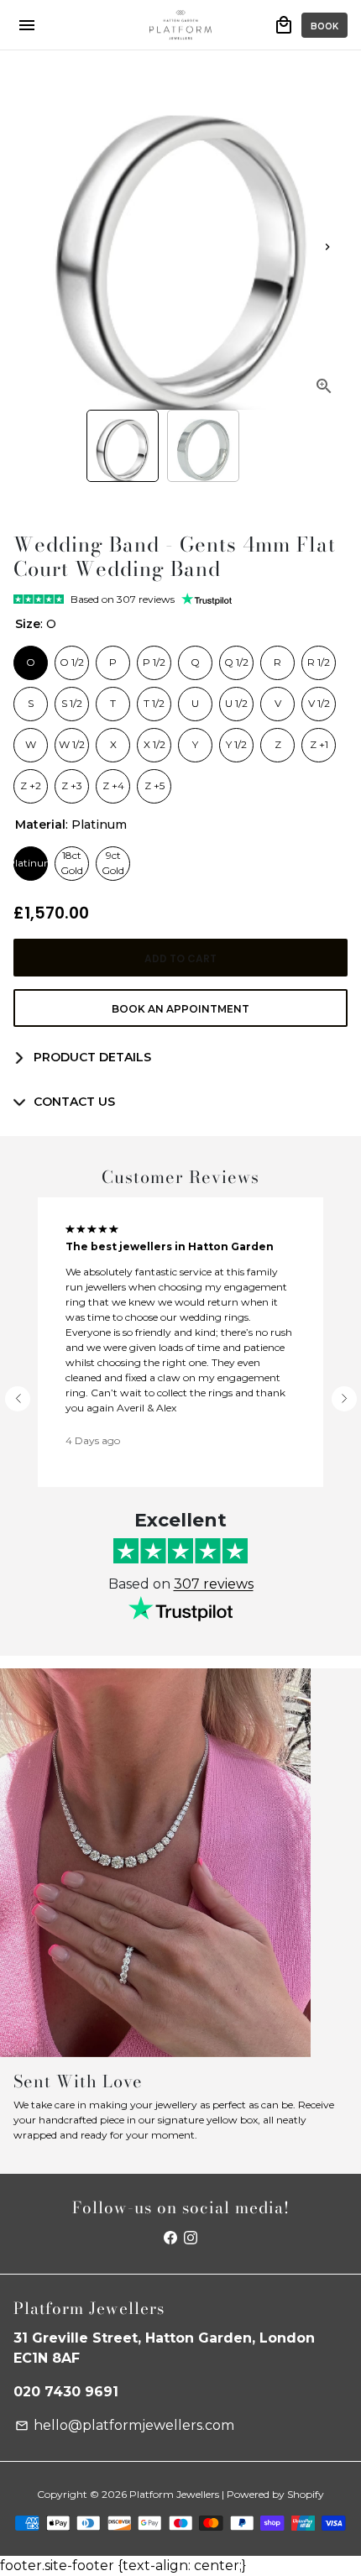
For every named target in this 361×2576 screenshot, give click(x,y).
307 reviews (214, 1584)
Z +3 (72, 781)
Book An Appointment (180, 1009)
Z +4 (113, 781)
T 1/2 (154, 699)
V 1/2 (319, 699)
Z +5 (154, 781)
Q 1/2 (236, 657)
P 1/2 (154, 657)
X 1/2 (154, 740)
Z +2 (31, 781)
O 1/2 (72, 657)
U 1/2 (237, 699)
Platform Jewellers (174, 2494)
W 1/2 (72, 740)
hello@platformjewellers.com (125, 2425)
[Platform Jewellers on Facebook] (170, 2238)
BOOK (324, 26)
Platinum (31, 858)
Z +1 (319, 740)
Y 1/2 (237, 740)
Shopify (306, 2494)
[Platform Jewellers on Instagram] (191, 2238)
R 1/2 (319, 657)
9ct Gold (113, 862)
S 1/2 (72, 699)
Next (327, 247)
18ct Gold (72, 862)
